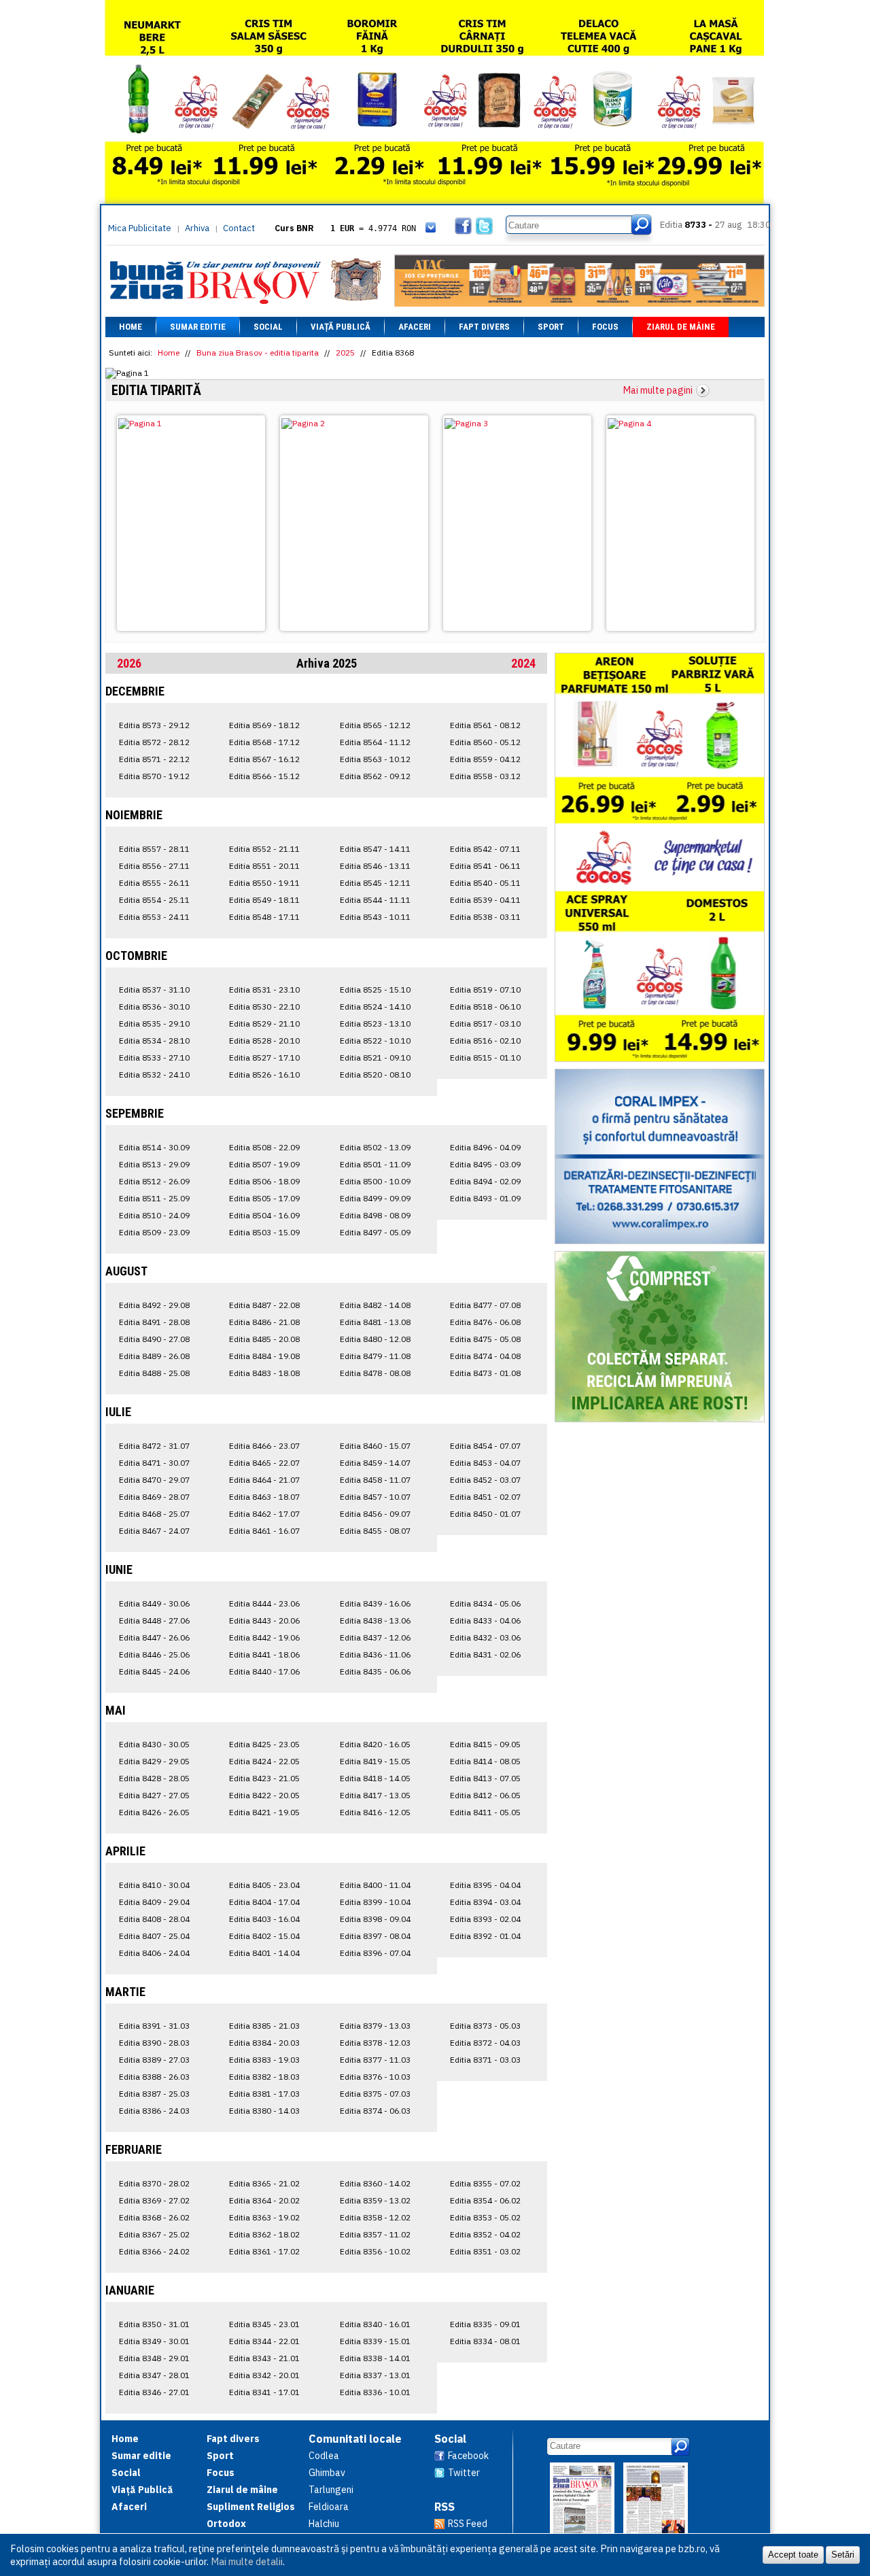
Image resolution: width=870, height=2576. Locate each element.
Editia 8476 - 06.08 (485, 1322)
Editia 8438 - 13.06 (375, 1620)
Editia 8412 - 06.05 (485, 1795)
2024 (523, 663)
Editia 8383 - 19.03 (264, 2060)
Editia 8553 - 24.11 (154, 917)
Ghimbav (327, 2473)
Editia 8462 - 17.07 (264, 1514)
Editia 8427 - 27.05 (154, 1795)
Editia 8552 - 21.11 (264, 849)
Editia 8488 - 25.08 (154, 1373)
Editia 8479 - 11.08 (375, 1356)
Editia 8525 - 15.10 (375, 990)
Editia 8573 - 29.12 (154, 725)
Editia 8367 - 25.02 (154, 2234)
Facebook (468, 2456)
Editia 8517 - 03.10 (485, 1024)
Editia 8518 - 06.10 (485, 1007)
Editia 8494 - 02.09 (485, 1181)
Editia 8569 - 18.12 (264, 725)
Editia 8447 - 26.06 (154, 1637)
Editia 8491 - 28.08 (154, 1322)
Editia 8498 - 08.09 (375, 1215)
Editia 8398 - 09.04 (375, 1919)
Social (268, 327)
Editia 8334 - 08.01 (485, 2341)
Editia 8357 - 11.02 (375, 2234)
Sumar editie (198, 327)
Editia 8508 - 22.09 (264, 1147)
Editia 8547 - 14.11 (375, 849)
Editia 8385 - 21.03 (264, 2026)
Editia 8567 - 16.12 (264, 759)
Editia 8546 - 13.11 (375, 866)
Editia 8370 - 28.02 (154, 2183)
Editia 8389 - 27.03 (154, 2060)
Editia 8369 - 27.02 (154, 2200)
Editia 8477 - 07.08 (485, 1305)
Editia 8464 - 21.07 (264, 1480)
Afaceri (415, 327)
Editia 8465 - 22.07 (264, 1463)
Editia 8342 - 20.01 (264, 2375)
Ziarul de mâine (681, 327)
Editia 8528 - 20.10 (264, 1041)
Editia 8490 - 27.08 (154, 1339)
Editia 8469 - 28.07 (154, 1497)
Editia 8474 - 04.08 (485, 1356)
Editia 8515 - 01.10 (485, 1058)
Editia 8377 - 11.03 (375, 2060)
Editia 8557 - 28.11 (154, 849)
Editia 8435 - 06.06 (375, 1671)
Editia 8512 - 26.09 (154, 1181)
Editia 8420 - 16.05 (375, 1744)
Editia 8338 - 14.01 (375, 2358)
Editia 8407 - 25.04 (154, 1936)
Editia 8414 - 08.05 (485, 1761)
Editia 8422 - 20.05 (264, 1795)
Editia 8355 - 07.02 (485, 2183)
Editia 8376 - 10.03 (375, 2077)
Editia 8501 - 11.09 (375, 1164)
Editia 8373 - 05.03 (485, 2026)
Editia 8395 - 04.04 (485, 1885)
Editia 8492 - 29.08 (154, 1305)
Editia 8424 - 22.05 (264, 1761)
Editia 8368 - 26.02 (154, 2217)
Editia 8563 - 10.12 (375, 759)
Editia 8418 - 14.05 (375, 1778)
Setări (843, 2555)
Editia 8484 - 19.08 (264, 1356)
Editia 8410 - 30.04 (154, 1885)
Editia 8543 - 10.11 (375, 917)
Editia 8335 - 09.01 (485, 2324)
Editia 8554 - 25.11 (154, 900)
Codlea (324, 2456)
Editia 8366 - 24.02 (154, 2251)
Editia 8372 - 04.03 (485, 2043)
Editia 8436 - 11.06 (375, 1654)
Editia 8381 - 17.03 (264, 2094)
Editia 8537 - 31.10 (154, 990)
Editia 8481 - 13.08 (375, 1322)
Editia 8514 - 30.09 (154, 1147)
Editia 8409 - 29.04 (154, 1902)
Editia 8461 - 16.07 (264, 1531)
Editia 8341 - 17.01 (264, 2392)
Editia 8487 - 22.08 (264, 1305)
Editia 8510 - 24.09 (154, 1215)
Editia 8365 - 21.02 (264, 2183)
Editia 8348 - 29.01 (154, 2358)
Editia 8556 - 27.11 (154, 866)
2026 (129, 663)
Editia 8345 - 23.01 (264, 2324)
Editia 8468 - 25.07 (154, 1514)
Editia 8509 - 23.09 (154, 1232)
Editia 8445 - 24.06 (154, 1671)
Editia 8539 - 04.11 (485, 900)
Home (130, 327)
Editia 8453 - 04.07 (485, 1463)
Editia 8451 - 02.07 (485, 1497)
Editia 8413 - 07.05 (485, 1778)
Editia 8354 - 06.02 (485, 2200)
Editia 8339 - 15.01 (375, 2341)
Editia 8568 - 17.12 (264, 742)
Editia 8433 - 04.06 (485, 1620)
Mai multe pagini (658, 390)
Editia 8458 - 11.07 (375, 1480)
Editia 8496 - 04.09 (485, 1147)
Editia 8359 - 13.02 (375, 2200)
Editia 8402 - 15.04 (264, 1936)
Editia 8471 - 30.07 (154, 1463)
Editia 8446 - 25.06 (154, 1654)
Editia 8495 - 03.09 (485, 1164)
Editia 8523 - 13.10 (375, 1024)
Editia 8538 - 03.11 (485, 917)
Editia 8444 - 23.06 (264, 1603)
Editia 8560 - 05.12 (485, 742)
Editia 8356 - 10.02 (375, 2251)
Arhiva (197, 228)
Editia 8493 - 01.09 (485, 1198)
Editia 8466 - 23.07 (264, 1446)
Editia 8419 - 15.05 (375, 1761)
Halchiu (324, 2524)
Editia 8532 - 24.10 (154, 1075)
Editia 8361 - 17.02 (264, 2251)
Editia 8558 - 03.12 (485, 776)
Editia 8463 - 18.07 (264, 1497)
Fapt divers (484, 327)
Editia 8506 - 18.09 (264, 1181)
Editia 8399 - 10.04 (375, 1902)
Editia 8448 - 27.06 (154, 1620)
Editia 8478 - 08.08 (375, 1373)
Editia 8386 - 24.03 (154, 2111)
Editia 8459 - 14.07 (375, 1463)
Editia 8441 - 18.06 (264, 1654)
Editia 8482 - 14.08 (375, 1305)
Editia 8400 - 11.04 (375, 1885)
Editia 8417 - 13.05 (375, 1795)
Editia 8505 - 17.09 (264, 1198)
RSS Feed (468, 2524)
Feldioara (329, 2507)
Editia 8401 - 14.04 (264, 1953)
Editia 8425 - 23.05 (264, 1744)
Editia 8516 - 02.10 (485, 1041)
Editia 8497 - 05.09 (375, 1232)
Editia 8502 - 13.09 (375, 1147)
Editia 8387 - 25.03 (154, 2094)
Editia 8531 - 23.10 (264, 990)
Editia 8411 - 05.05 (485, 1812)
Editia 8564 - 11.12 (375, 742)
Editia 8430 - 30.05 (154, 1744)
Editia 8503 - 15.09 (264, 1232)
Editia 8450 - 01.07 (485, 1514)
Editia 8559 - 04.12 (485, 759)
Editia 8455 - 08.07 (375, 1531)
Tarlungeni (331, 2490)
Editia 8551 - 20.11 (264, 866)
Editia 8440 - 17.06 (264, 1671)
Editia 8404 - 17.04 (264, 1902)
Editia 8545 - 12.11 (375, 883)
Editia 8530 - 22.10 (264, 1007)
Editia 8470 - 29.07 (154, 1480)
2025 (345, 353)
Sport (551, 327)
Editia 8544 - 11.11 (375, 900)
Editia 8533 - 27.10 (154, 1058)
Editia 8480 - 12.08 (375, 1339)
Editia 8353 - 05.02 (485, 2217)
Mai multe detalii (247, 2561)
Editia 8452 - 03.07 (485, 1480)
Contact (239, 228)
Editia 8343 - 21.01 (264, 2358)
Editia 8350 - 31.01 (154, 2324)
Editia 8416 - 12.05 (375, 1812)
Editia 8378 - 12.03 (375, 2043)
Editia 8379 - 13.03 (375, 2026)
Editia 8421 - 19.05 (264, 1812)
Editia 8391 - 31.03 (154, 2026)
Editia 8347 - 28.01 (154, 2375)
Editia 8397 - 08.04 (375, 1936)
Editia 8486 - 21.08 (264, 1322)
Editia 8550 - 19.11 (264, 883)
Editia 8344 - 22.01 (264, 2341)
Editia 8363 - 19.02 (264, 2217)
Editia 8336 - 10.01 (375, 2392)
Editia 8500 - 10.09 (375, 1181)
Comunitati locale (355, 2439)
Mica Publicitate (140, 228)
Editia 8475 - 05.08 (485, 1339)
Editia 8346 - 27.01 (154, 2392)
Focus (605, 327)
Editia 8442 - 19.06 (264, 1637)
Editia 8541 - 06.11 (485, 866)
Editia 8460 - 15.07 (375, 1446)
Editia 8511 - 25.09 (154, 1198)
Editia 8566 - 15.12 (264, 776)
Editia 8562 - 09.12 (375, 776)
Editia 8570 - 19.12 (154, 776)
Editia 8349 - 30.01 (154, 2341)
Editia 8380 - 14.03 (264, 2111)
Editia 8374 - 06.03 (375, 2111)
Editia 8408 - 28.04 (154, 1919)
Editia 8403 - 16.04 (264, 1919)
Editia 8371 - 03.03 (485, 2060)
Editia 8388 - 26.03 (154, 2077)
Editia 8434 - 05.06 (485, 1603)
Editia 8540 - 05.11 (485, 883)
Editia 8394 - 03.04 (485, 1902)
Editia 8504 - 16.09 (264, 1215)
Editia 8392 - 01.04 (485, 1936)
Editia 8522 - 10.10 (375, 1041)
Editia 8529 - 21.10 (264, 1024)
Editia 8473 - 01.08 (485, 1373)
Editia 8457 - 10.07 (375, 1497)
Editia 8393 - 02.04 (485, 1919)
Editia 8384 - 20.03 (264, 2043)
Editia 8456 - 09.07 (375, 1514)
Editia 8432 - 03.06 (485, 1637)
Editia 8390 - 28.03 (154, 2043)
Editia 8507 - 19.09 (264, 1164)
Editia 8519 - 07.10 (485, 990)
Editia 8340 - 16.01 (375, 2324)
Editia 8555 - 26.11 (154, 883)
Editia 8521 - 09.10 (375, 1058)
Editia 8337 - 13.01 (375, 2375)
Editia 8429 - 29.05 (154, 1761)
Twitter (464, 2473)
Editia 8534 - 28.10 (154, 1041)
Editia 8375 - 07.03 (375, 2094)
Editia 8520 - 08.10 (375, 1075)
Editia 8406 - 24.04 (154, 1953)
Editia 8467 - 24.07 (154, 1531)
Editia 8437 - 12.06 (375, 1637)
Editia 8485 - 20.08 (264, 1339)
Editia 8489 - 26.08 (154, 1356)
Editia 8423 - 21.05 (264, 1778)
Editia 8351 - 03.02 (485, 2251)
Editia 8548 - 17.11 (264, 917)
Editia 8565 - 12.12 (375, 725)
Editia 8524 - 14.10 (375, 1007)
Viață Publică (341, 327)
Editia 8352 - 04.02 (485, 2234)
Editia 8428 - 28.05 (154, 1778)
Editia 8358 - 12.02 (375, 2217)
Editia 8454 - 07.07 (485, 1446)
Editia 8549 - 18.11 (264, 900)
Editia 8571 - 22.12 (154, 759)
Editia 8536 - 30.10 (154, 1007)
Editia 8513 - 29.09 (154, 1164)
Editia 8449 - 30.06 (154, 1603)
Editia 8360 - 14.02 (375, 2183)
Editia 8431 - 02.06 (485, 1654)
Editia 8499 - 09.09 (375, 1198)
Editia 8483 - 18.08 (264, 1373)
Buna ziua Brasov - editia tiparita (258, 353)
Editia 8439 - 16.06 (375, 1603)
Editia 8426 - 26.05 (154, 1812)
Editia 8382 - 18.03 (264, 2077)
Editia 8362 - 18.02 (264, 2234)
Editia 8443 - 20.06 (264, 1620)
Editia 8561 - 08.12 (485, 725)
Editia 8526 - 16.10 (264, 1075)
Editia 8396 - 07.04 (375, 1953)
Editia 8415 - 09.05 (485, 1744)
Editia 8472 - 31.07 (154, 1446)
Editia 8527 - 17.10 (264, 1058)
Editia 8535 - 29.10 (154, 1024)
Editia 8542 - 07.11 (485, 849)
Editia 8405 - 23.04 (264, 1885)
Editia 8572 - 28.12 (154, 742)
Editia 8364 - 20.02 (264, 2200)
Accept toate (793, 2555)
